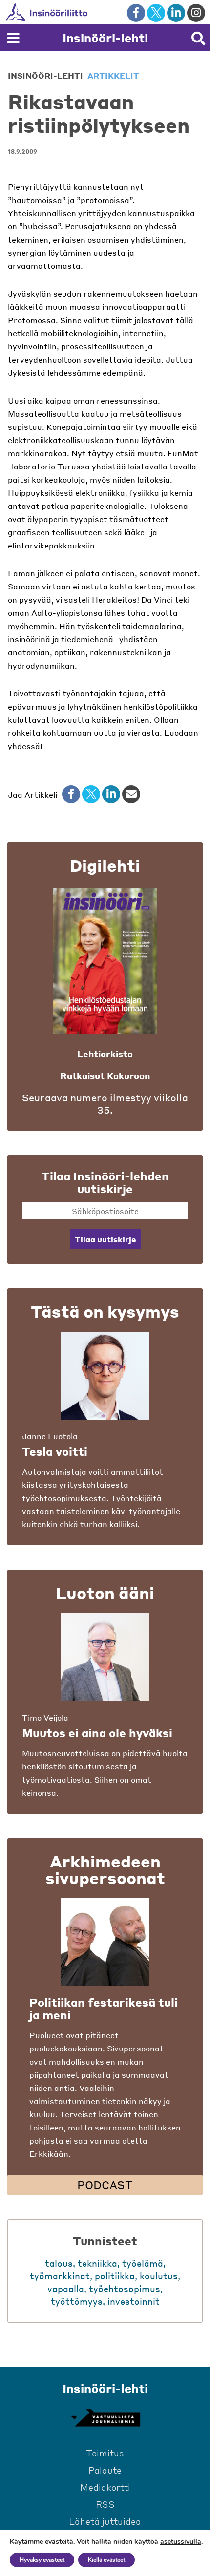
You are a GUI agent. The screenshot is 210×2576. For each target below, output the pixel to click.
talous (59, 2263)
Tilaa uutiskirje (105, 1239)
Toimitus (105, 2453)
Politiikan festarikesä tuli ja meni (104, 2008)
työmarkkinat (60, 2276)
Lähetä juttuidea (105, 2521)
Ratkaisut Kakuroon (105, 1076)
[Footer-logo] (105, 2418)
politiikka (115, 2276)
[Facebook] (71, 794)
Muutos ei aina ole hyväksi (97, 1733)
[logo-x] (156, 13)
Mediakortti (105, 2487)
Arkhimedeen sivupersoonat (105, 1869)
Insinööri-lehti (105, 38)
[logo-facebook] (136, 13)
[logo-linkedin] (176, 13)
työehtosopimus (125, 2288)
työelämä (143, 2263)
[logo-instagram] (196, 13)
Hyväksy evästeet (42, 2560)
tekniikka (97, 2263)
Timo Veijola (45, 1717)
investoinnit (134, 2301)
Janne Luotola (50, 1436)
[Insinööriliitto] (78, 12)
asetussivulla (181, 2542)
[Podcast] (105, 1942)
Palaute (105, 2470)
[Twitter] (91, 794)
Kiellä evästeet (106, 2560)
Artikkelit (113, 75)
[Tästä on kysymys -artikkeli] (105, 1376)
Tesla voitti (55, 1451)
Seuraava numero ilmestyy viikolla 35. (105, 1104)
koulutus (159, 2276)
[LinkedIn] (111, 794)
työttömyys (77, 2301)
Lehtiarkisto (105, 1054)
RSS (105, 2504)
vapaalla (66, 2288)
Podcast (105, 2185)
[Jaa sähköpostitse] (131, 794)
